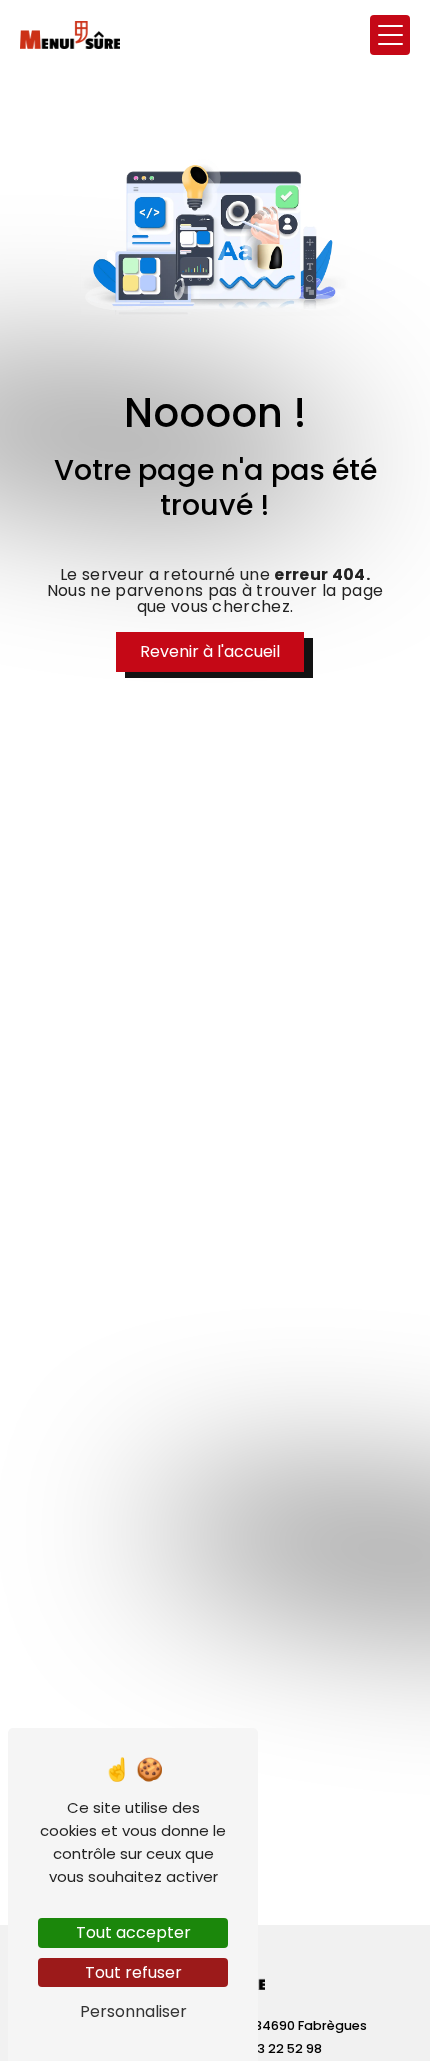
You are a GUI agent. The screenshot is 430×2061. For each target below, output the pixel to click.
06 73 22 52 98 (276, 2048)
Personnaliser (133, 2011)
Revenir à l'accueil (210, 651)
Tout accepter (133, 1932)
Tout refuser (133, 1972)
